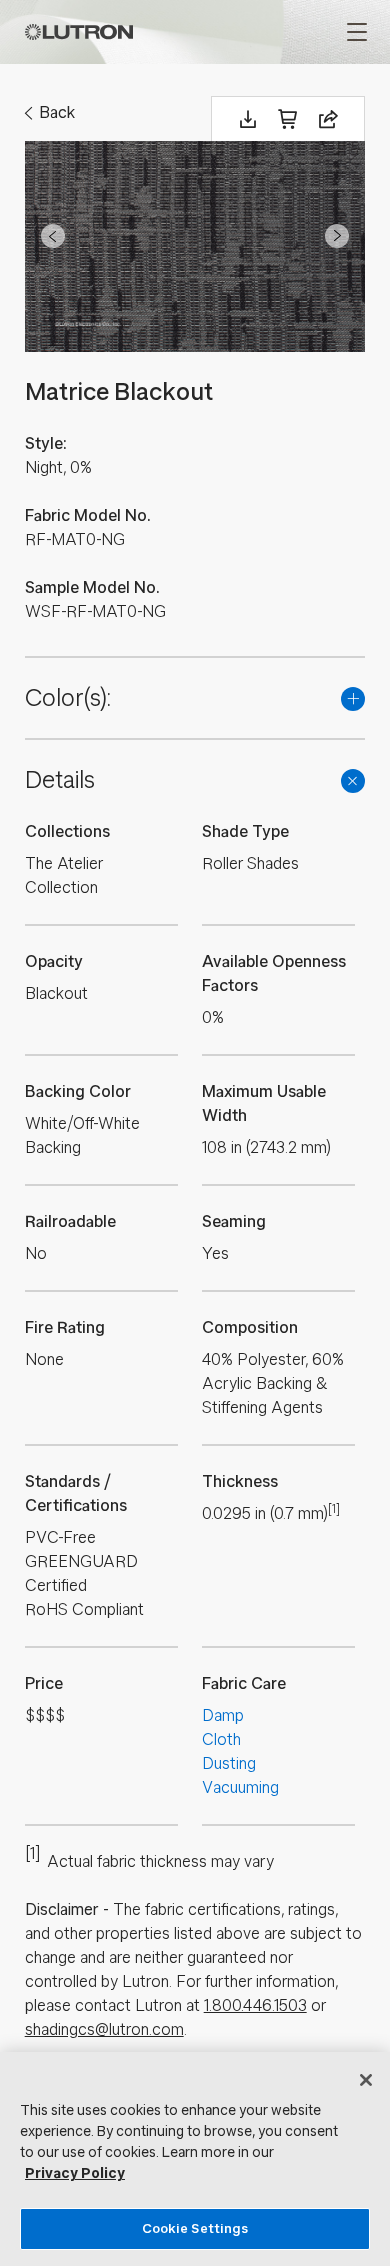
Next (337, 236)
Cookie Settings (195, 2228)
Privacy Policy (75, 2173)
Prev (53, 236)
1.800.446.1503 (255, 2005)
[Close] (366, 2080)
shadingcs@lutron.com (104, 2029)
